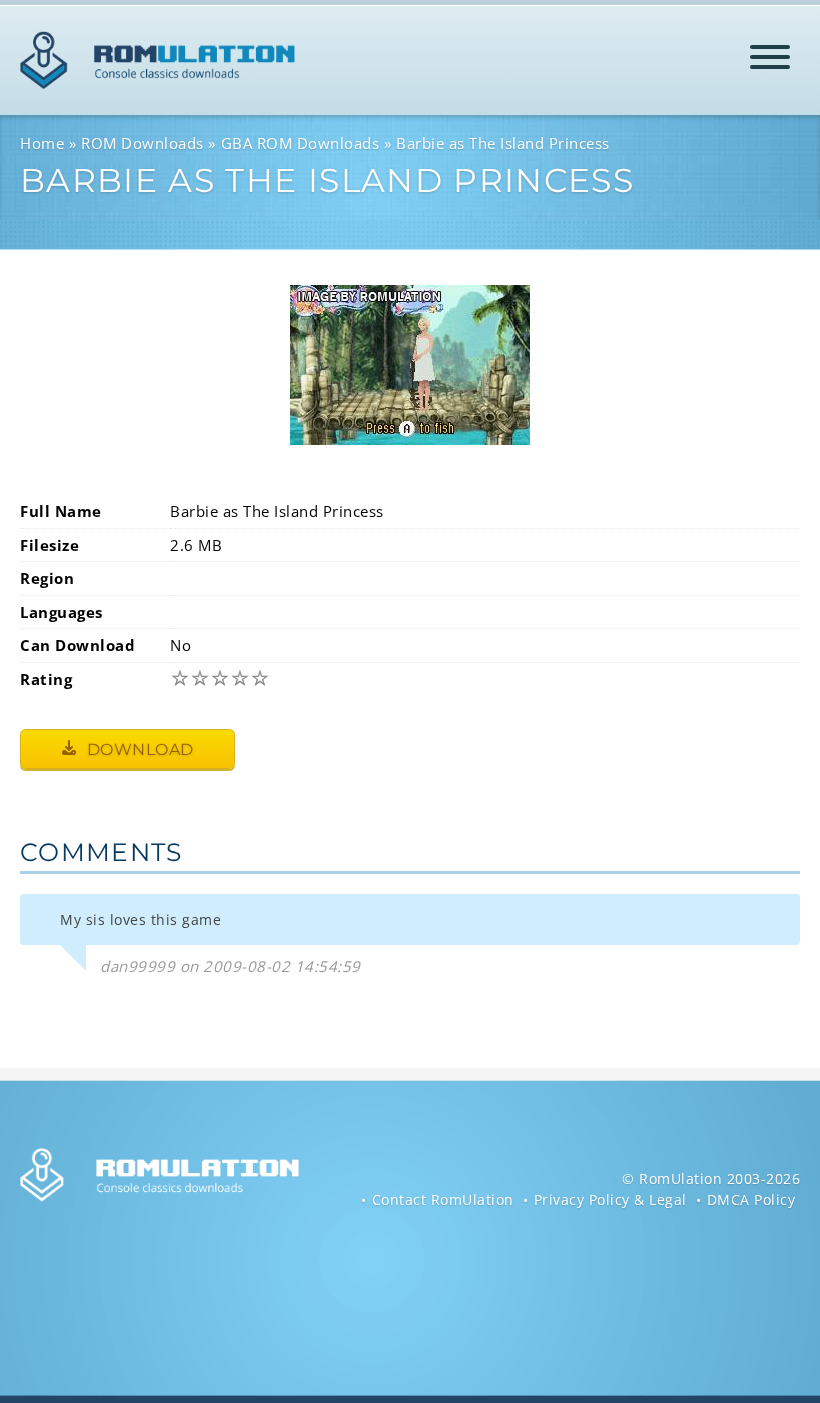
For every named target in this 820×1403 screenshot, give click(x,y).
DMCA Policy (751, 1199)
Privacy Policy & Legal (610, 1199)
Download (138, 749)
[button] (770, 60)
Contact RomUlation (443, 1199)
